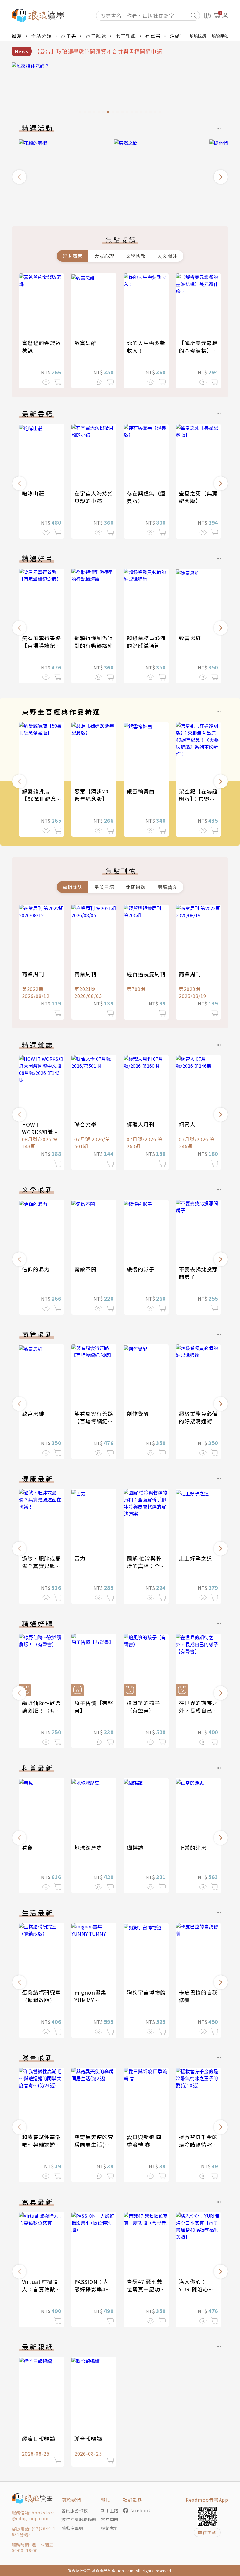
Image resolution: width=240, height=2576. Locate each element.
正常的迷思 (193, 1847)
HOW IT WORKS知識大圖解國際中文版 (41, 1132)
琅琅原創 (220, 36)
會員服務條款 (75, 2510)
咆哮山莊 (33, 493)
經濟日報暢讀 (39, 2439)
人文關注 (167, 256)
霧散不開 (85, 1269)
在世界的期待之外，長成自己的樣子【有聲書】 (198, 1710)
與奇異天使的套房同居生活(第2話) (94, 2144)
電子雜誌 (96, 36)
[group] (120, 89)
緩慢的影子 (141, 1269)
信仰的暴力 (36, 1269)
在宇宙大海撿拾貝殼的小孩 (94, 497)
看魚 (28, 1847)
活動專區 (180, 36)
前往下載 (207, 2532)
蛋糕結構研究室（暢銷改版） (41, 1996)
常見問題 (110, 2519)
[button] (19, 177)
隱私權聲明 (72, 2528)
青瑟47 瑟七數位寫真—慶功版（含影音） (146, 2289)
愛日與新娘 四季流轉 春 (144, 2141)
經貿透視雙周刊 (146, 974)
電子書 (69, 36)
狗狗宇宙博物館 (146, 1992)
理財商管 (73, 256)
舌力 (80, 1558)
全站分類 (42, 36)
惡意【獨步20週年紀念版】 (91, 795)
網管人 (187, 1124)
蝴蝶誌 (135, 1847)
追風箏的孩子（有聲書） (143, 1707)
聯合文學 (85, 1124)
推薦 (17, 36)
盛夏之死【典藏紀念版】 (198, 497)
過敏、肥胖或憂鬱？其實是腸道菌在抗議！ (41, 1566)
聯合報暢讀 (88, 2439)
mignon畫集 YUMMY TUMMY (90, 2000)
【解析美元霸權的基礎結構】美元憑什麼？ (198, 350)
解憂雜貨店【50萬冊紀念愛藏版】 (39, 799)
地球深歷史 (88, 1847)
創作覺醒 (138, 1413)
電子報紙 (126, 36)
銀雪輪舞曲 (141, 791)
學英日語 (104, 887)
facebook (141, 2510)
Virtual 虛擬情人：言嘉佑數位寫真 (41, 2289)
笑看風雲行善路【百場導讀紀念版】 (41, 645)
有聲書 (153, 36)
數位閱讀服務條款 (79, 2519)
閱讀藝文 (167, 887)
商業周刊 (33, 974)
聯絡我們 (110, 2528)
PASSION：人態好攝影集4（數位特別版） (94, 2289)
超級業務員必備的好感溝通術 (146, 642)
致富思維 (85, 343)
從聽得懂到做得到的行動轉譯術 (94, 642)
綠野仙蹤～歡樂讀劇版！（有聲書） (41, 1710)
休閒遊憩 (136, 887)
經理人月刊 (141, 1124)
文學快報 (136, 256)
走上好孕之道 (196, 1558)
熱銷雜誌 (73, 887)
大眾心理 (104, 256)
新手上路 (110, 2510)
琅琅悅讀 (198, 36)
